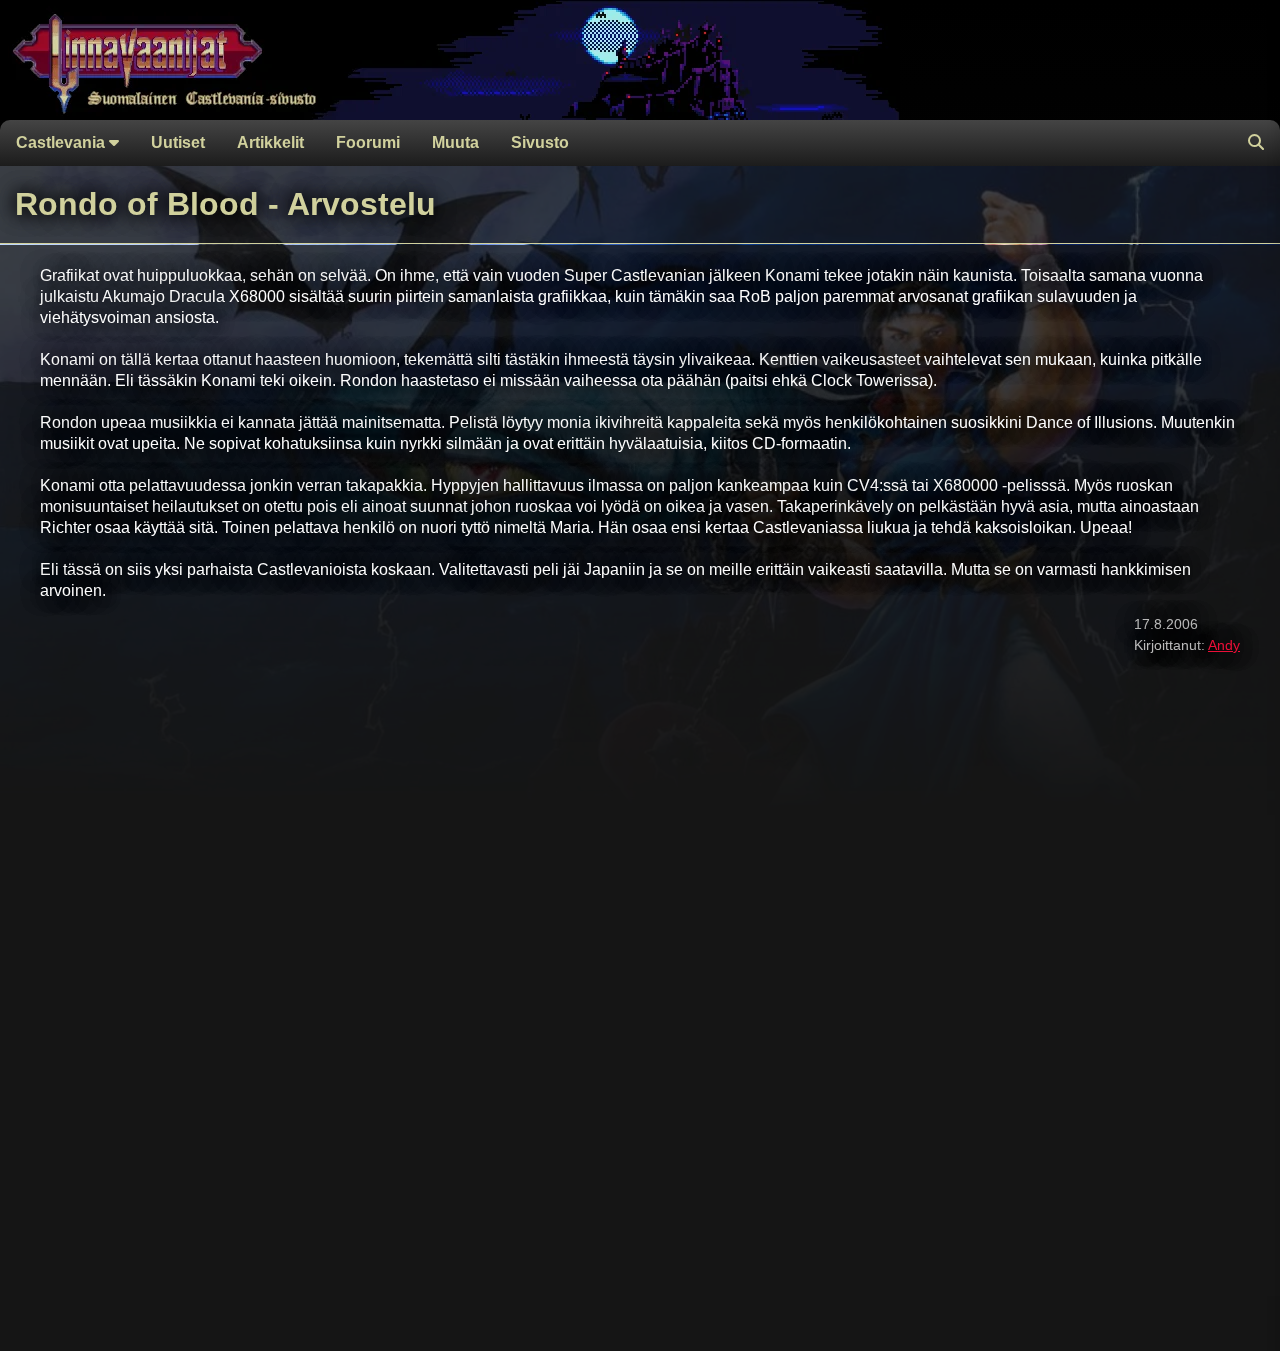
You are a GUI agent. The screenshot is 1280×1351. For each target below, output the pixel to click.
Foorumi (368, 142)
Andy (1224, 645)
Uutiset (178, 142)
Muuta (455, 142)
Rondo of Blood (137, 204)
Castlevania (62, 142)
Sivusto (540, 142)
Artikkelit (270, 142)
